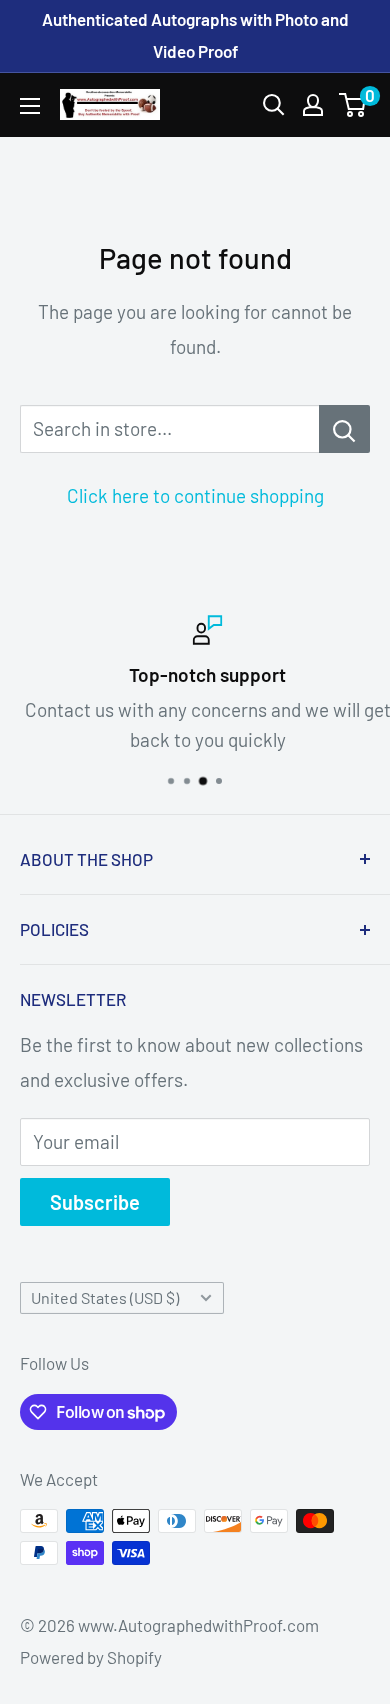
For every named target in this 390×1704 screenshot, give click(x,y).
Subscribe (95, 1202)
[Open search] (274, 105)
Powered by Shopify (91, 1657)
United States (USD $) (105, 1297)
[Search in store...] (344, 429)
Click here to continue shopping (195, 495)
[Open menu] (30, 106)
